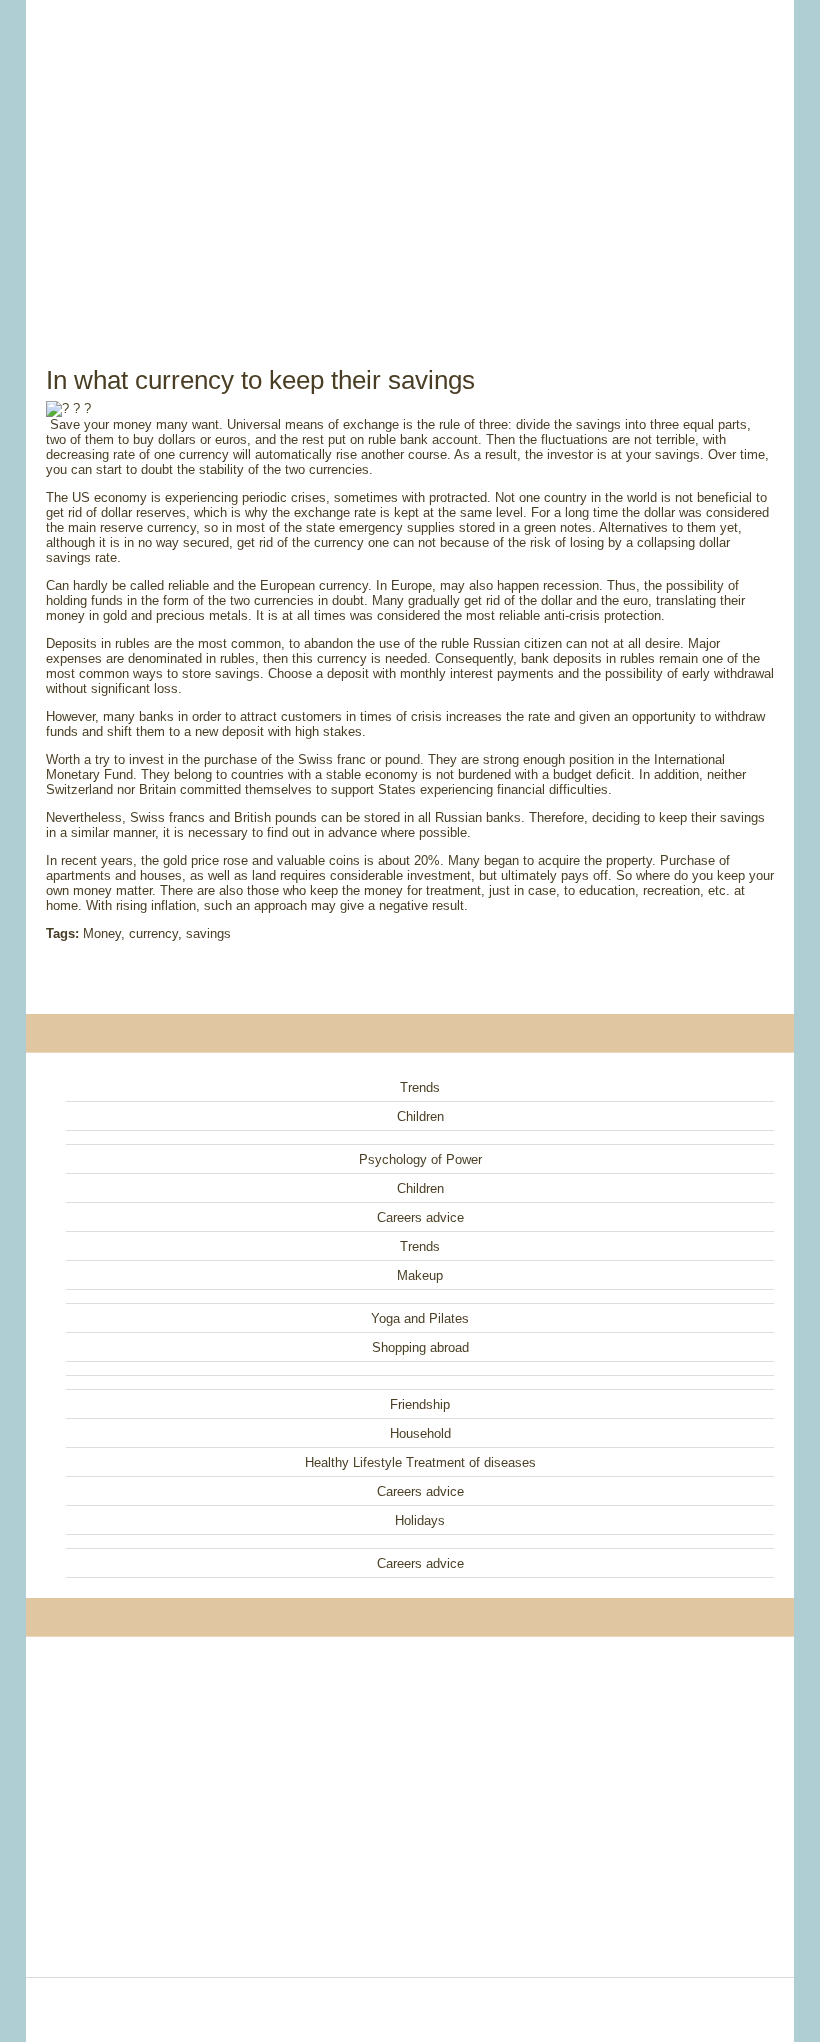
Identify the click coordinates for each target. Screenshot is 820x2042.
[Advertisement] (410, 160)
